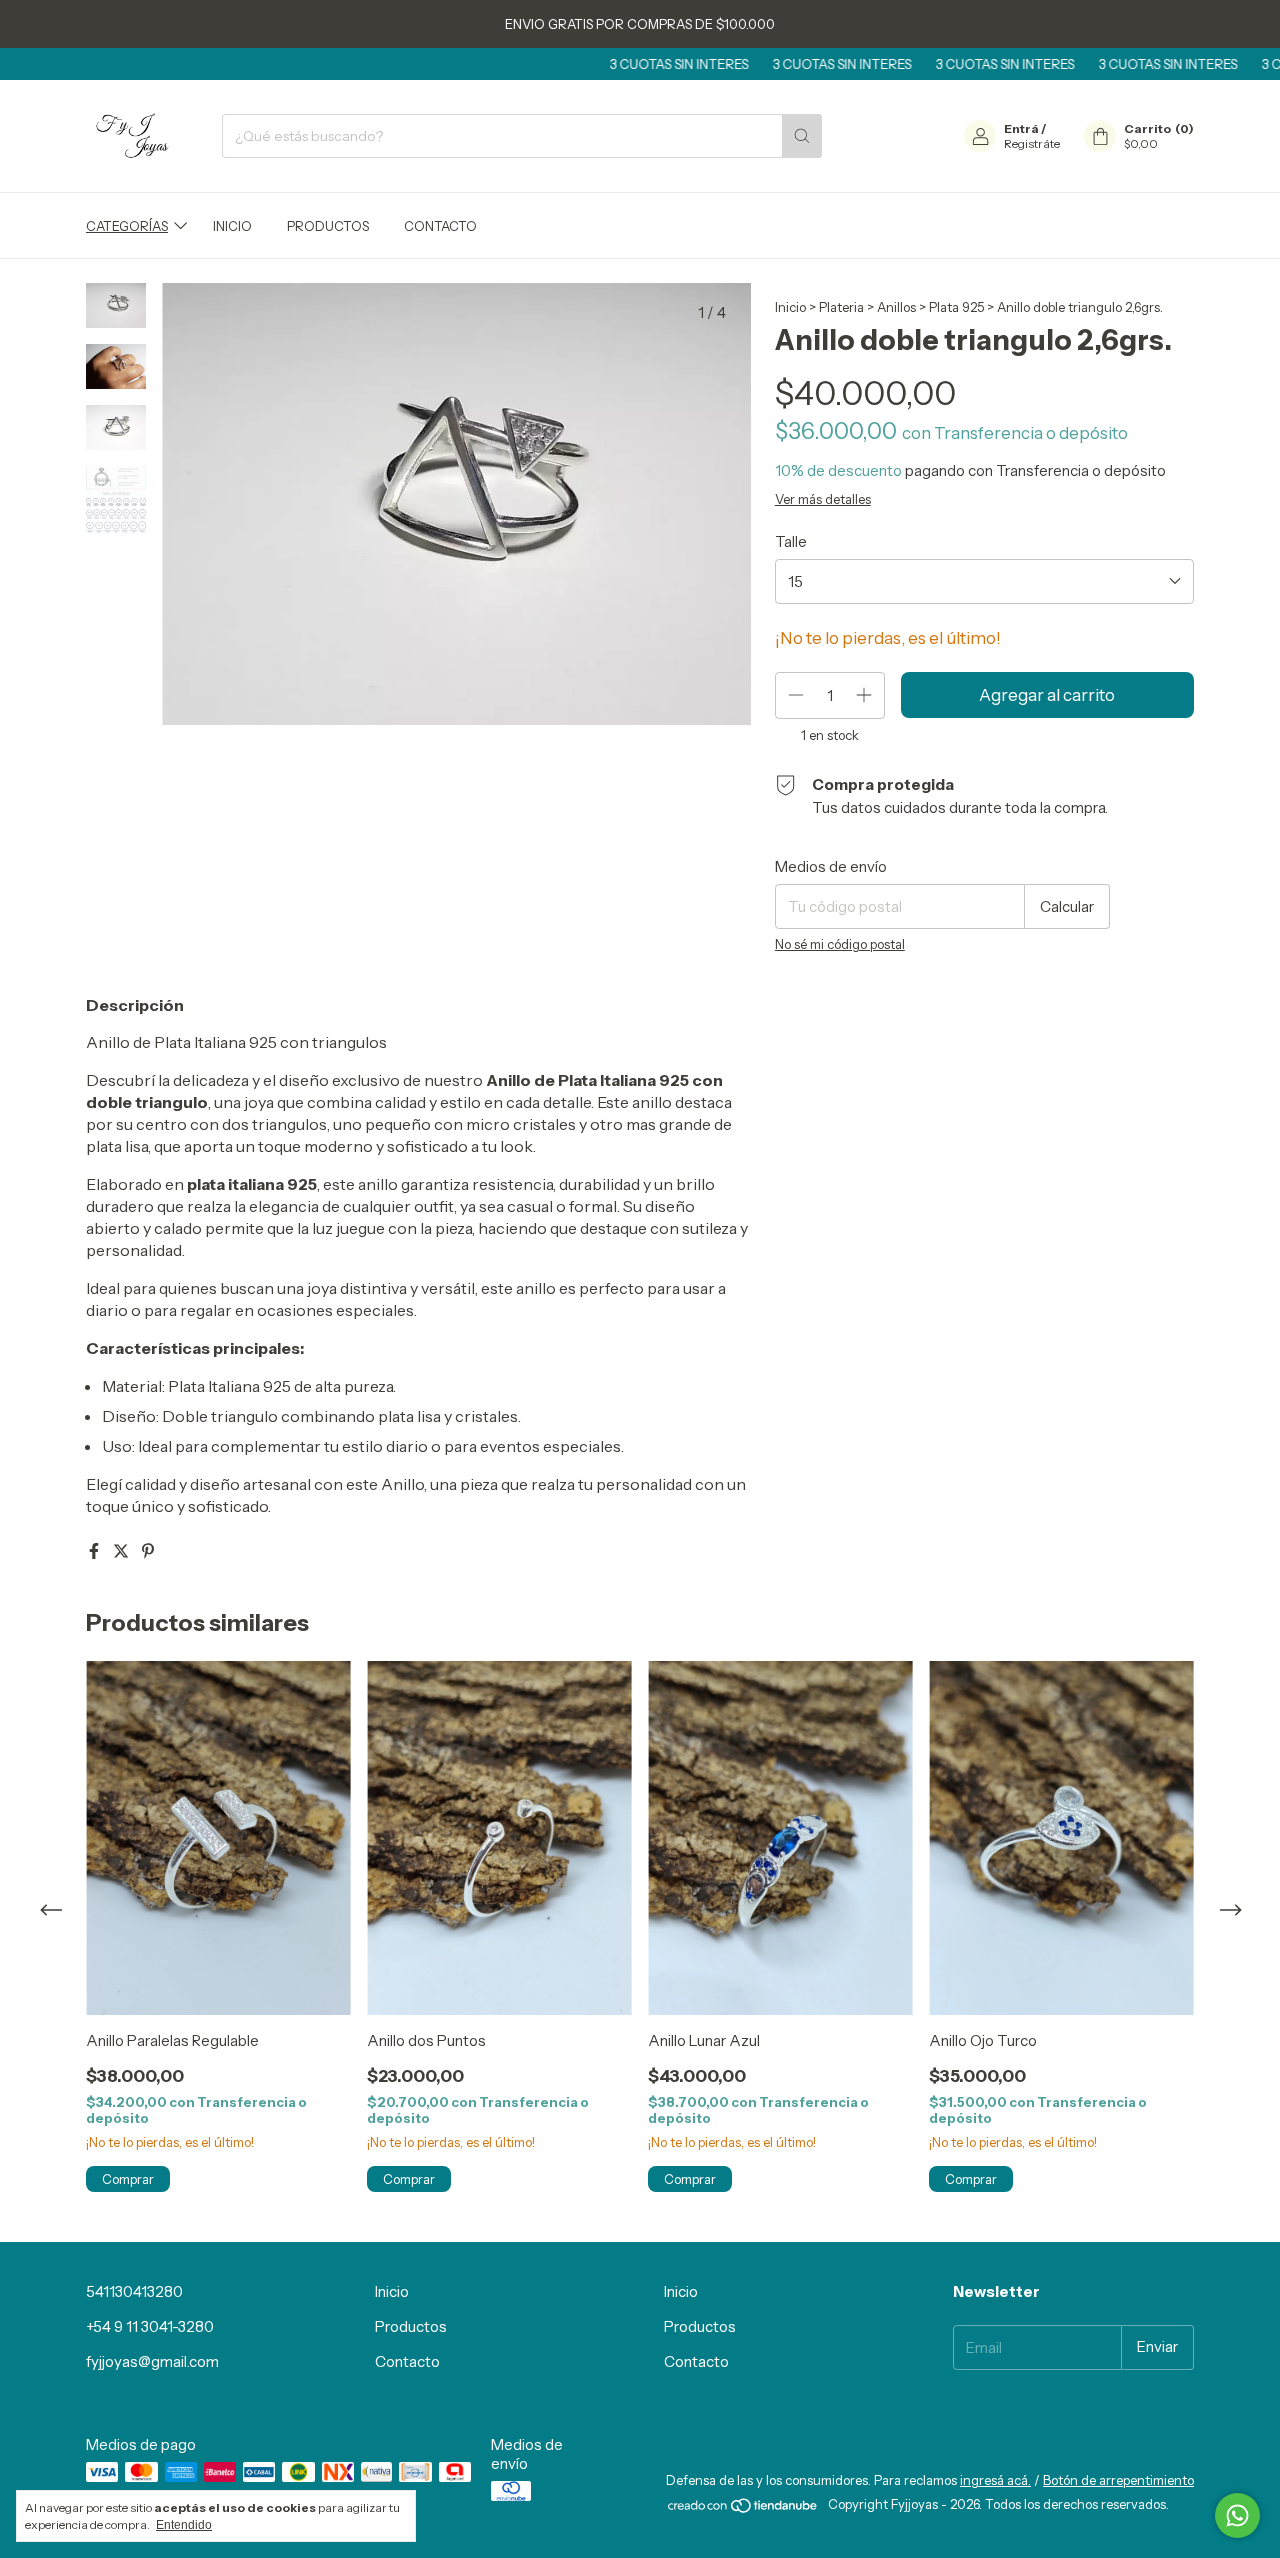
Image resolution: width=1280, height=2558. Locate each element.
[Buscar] (802, 136)
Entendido (184, 2525)
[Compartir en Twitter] (122, 1551)
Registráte (1032, 143)
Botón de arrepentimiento (1118, 2480)
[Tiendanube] (743, 2510)
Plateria (841, 307)
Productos (328, 226)
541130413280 (134, 2291)
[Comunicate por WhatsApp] (1237, 2515)
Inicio (232, 226)
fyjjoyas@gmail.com (152, 2361)
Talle (791, 541)
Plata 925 (956, 307)
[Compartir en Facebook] (95, 1551)
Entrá (1021, 128)
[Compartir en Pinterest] (148, 1551)
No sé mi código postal (840, 944)
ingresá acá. (995, 2480)
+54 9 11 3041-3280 (150, 2326)
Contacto (440, 226)
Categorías (127, 226)
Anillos (896, 307)
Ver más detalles (823, 499)
